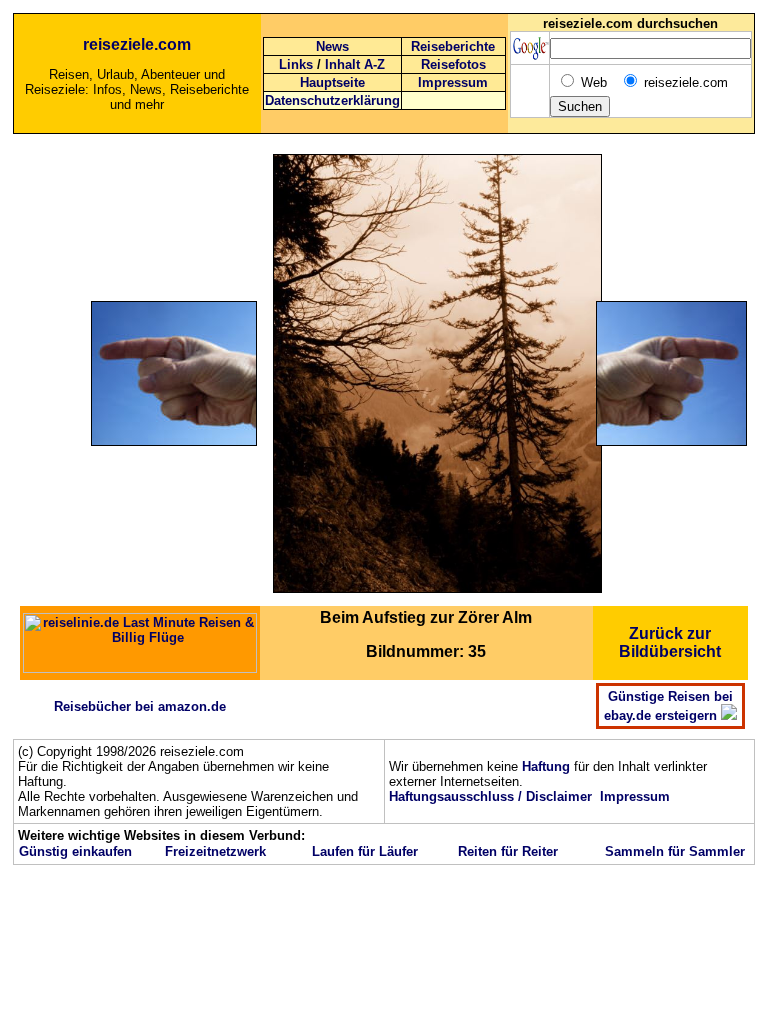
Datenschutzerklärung (332, 100)
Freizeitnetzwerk (215, 851)
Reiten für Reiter (508, 851)
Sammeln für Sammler (675, 851)
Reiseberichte (453, 46)
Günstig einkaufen (75, 851)
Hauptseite (332, 82)
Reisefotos (453, 64)
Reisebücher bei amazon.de (140, 706)
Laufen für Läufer (365, 851)
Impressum (453, 82)
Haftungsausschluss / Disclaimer (490, 796)
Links (296, 64)
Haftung (546, 766)
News (332, 46)
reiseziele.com (137, 44)
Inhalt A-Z (355, 64)
